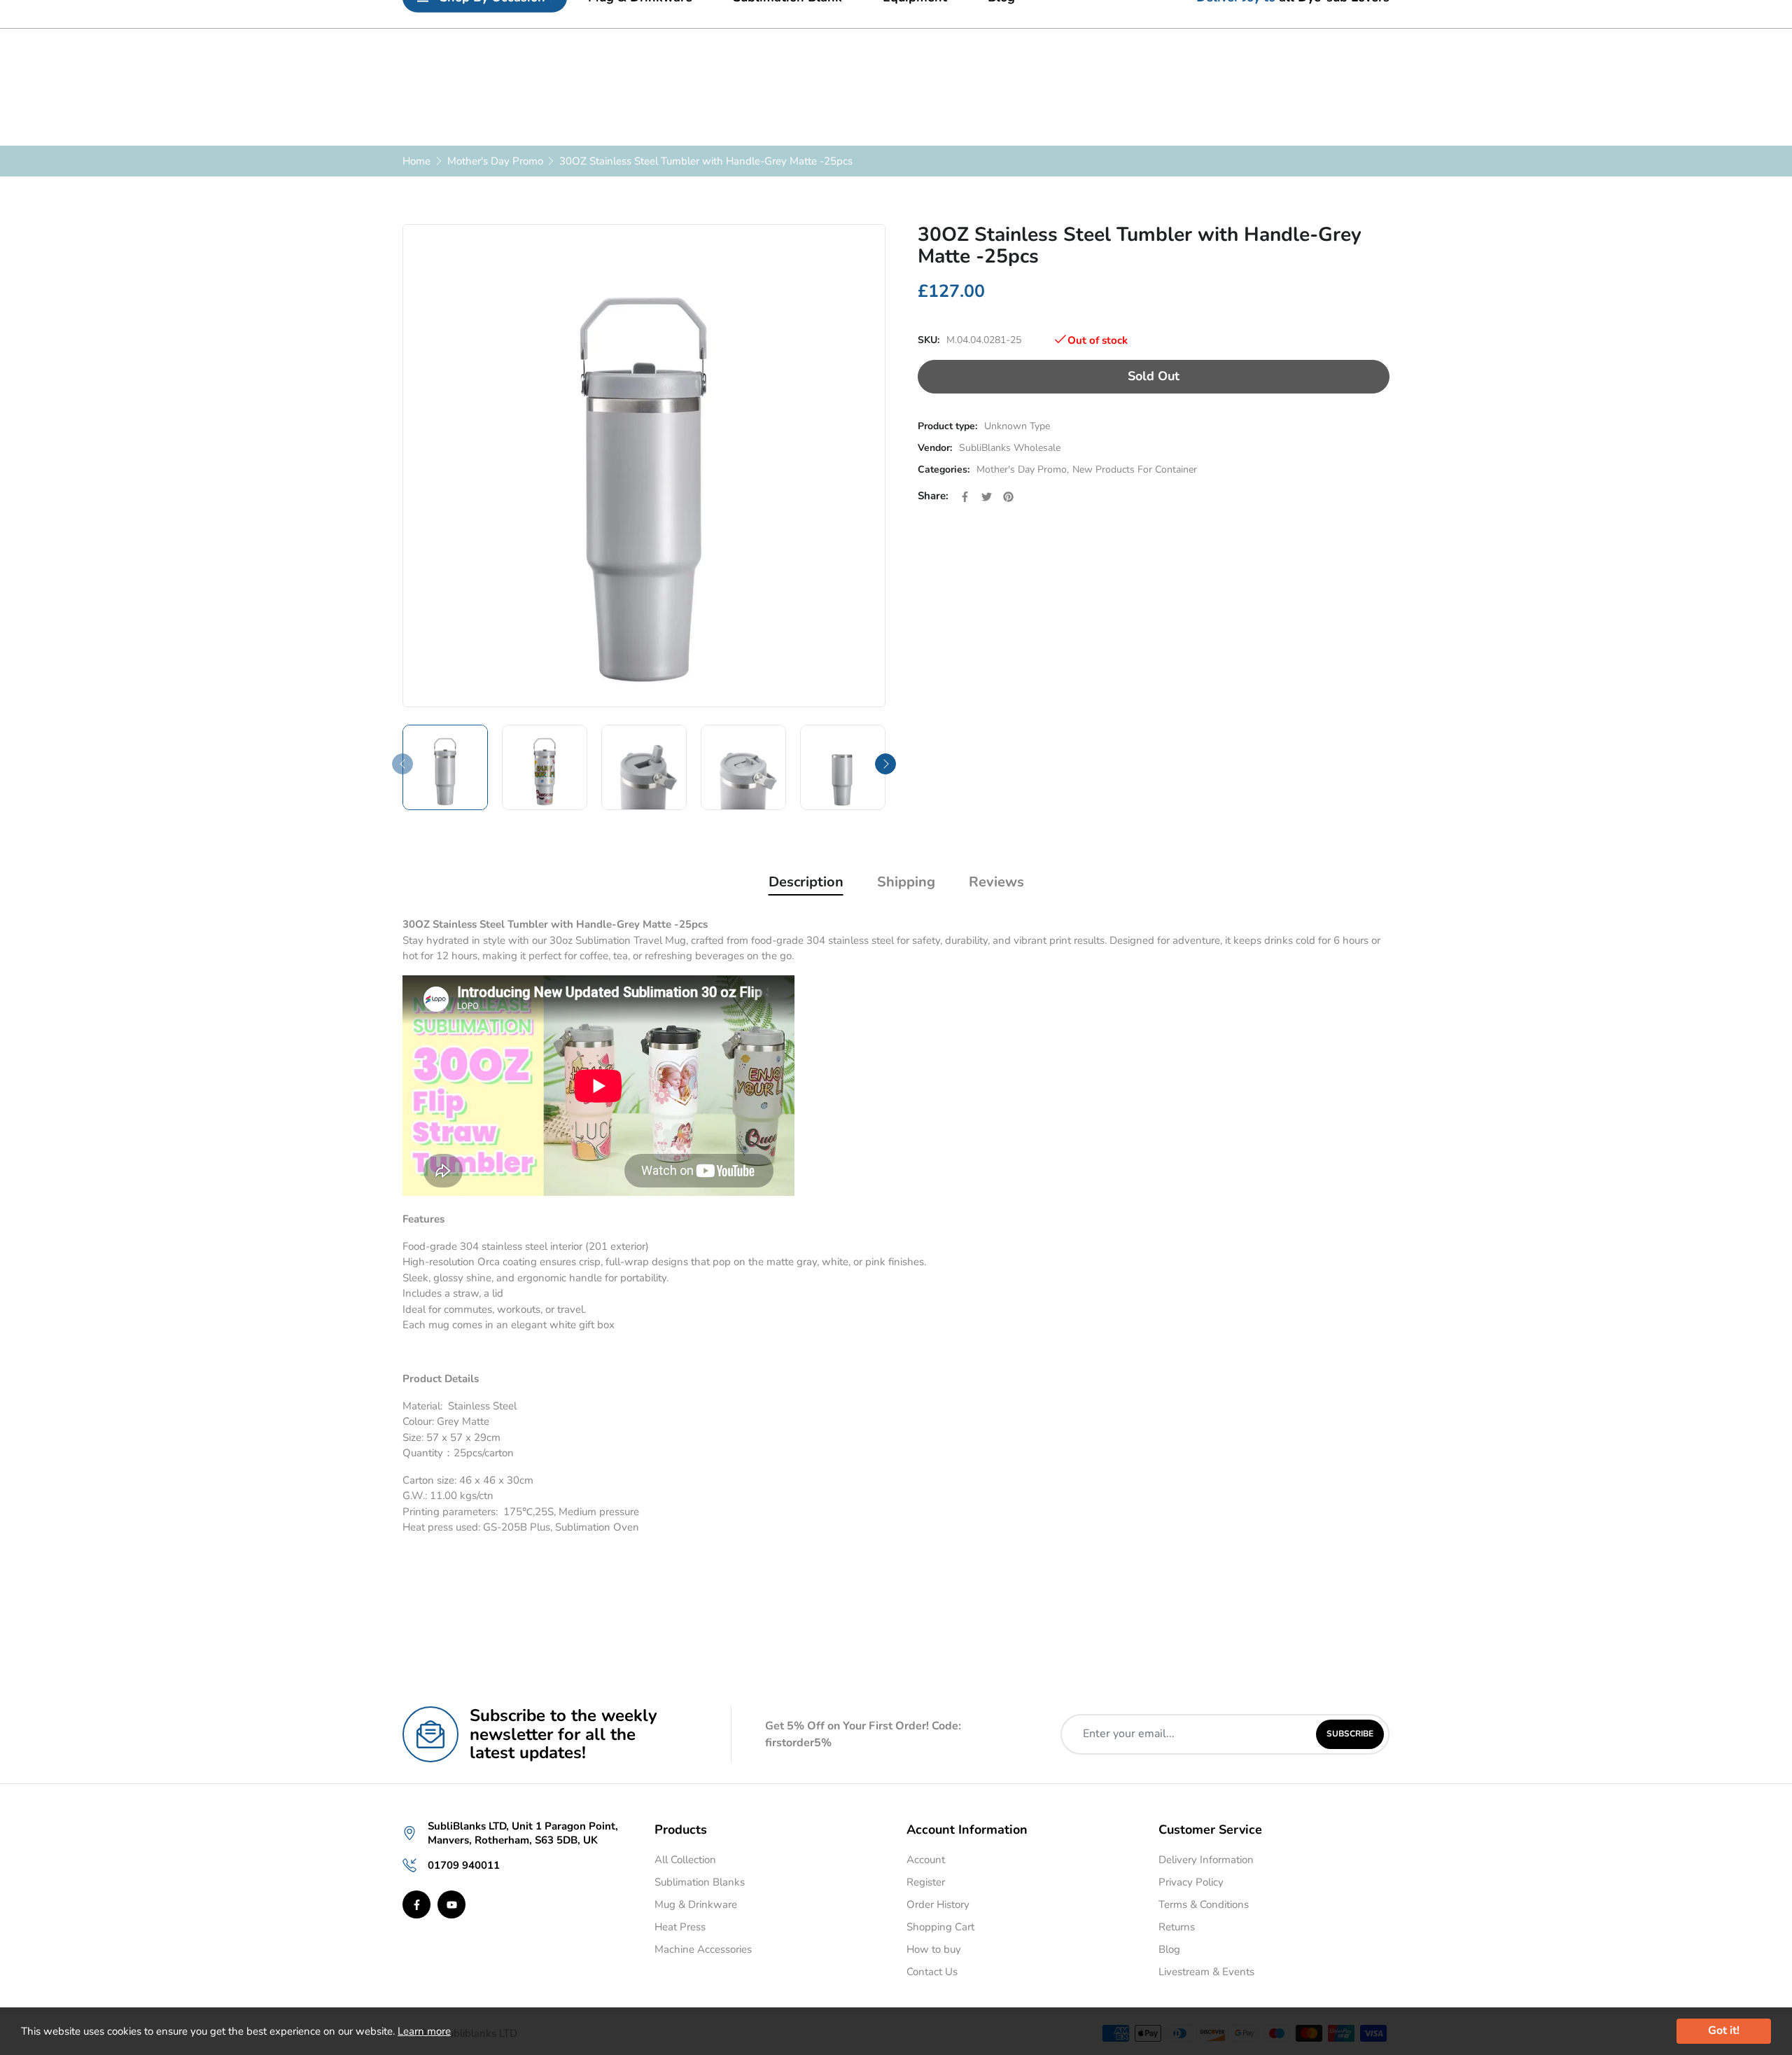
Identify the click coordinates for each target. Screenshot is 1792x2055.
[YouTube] (451, 1904)
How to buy (934, 1949)
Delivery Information (1206, 1860)
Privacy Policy (1191, 1882)
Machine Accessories (703, 1949)
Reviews (996, 882)
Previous (402, 764)
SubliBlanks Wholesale (1010, 448)
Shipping (906, 882)
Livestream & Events (1206, 1972)
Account (926, 1860)
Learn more (424, 2031)
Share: (933, 496)
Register (926, 1882)
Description (806, 882)
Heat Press (680, 1927)
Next (885, 764)
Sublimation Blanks (700, 1882)
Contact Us (932, 1972)
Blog (1169, 1949)
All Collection (685, 1860)
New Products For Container (1135, 469)
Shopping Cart (940, 1927)
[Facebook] (416, 1904)
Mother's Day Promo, (1023, 469)
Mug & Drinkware (696, 1904)
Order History (938, 1904)
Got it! (1724, 2030)
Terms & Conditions (1204, 1904)
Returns (1177, 1927)
